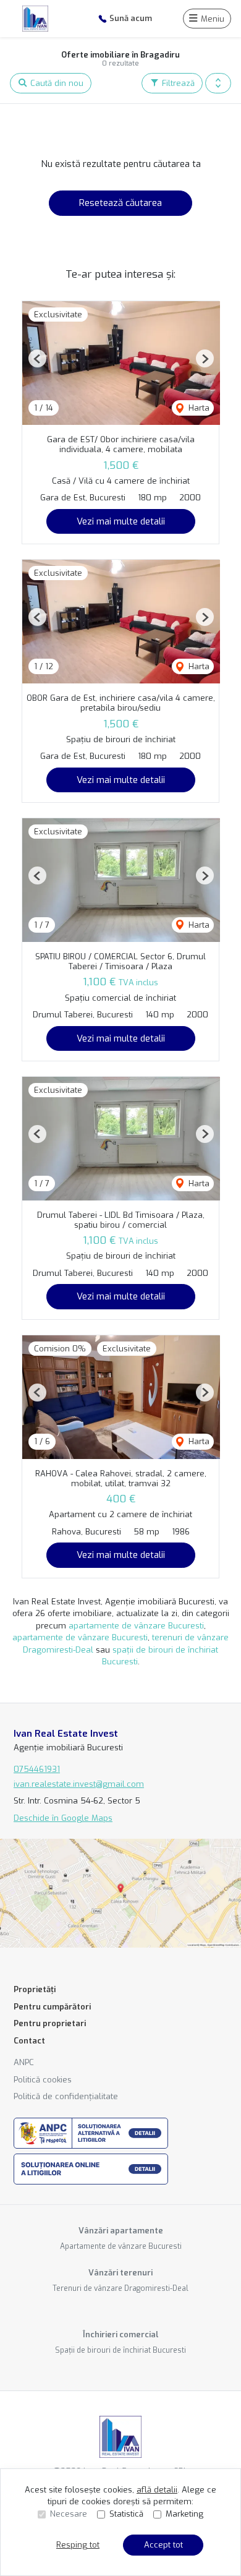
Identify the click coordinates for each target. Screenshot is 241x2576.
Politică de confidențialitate (66, 2096)
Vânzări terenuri (120, 2273)
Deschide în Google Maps (63, 1818)
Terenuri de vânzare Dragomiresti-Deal (120, 2288)
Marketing (184, 2514)
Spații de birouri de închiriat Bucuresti (120, 2350)
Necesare (69, 2514)
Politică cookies (43, 2080)
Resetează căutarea (120, 203)
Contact (29, 2041)
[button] (218, 83)
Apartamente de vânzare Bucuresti (121, 2246)
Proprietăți (35, 1989)
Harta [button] (198, 408)
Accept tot (163, 2545)
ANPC (24, 2062)
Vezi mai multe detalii (121, 521)
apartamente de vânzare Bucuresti (136, 1626)
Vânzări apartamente (121, 2231)
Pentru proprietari (50, 2023)
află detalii (157, 2490)
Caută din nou (56, 83)
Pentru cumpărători (52, 2007)
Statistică (126, 2514)
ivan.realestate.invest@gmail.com (79, 1784)
